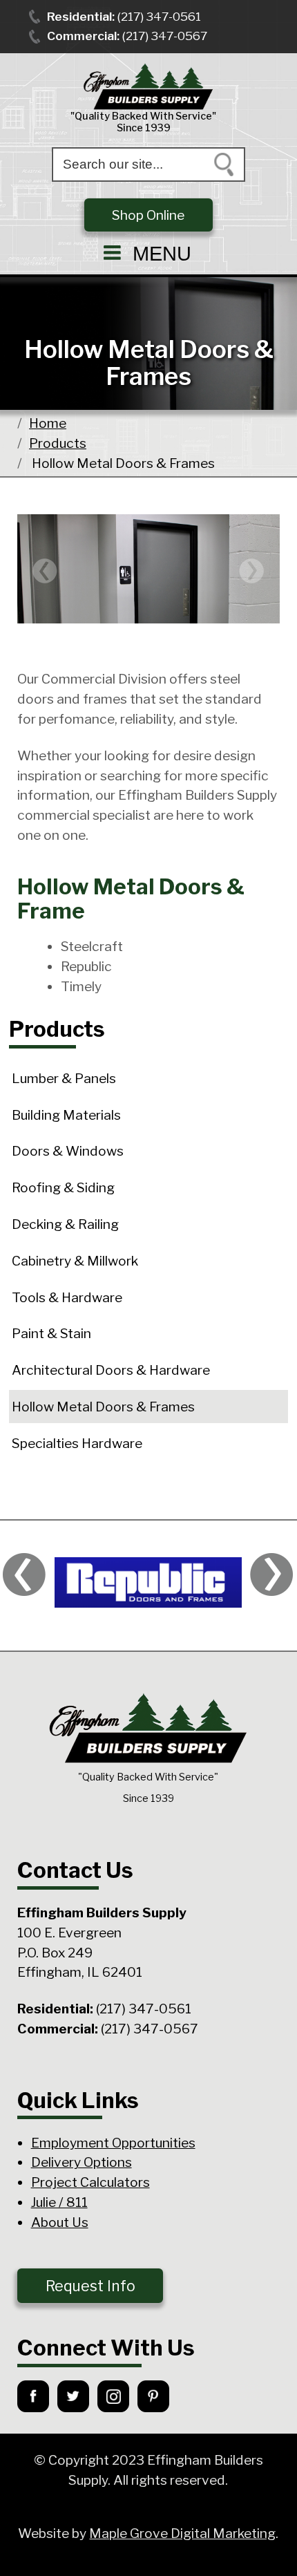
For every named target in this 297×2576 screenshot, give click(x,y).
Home (48, 423)
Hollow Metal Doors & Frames (103, 1407)
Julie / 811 (59, 2202)
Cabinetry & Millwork (75, 1261)
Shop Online (148, 215)
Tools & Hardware (67, 1297)
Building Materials (66, 1115)
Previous (45, 571)
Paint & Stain (51, 1333)
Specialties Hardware (77, 1443)
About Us (60, 2222)
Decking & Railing (65, 1224)
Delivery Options (82, 2162)
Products (58, 443)
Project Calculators (90, 2182)
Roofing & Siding (63, 1187)
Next (252, 571)
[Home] (148, 87)
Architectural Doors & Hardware (111, 1370)
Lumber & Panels (64, 1078)
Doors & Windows (68, 1151)
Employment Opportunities (113, 2143)
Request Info (90, 2286)
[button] (148, 253)
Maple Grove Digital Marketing (182, 2533)
